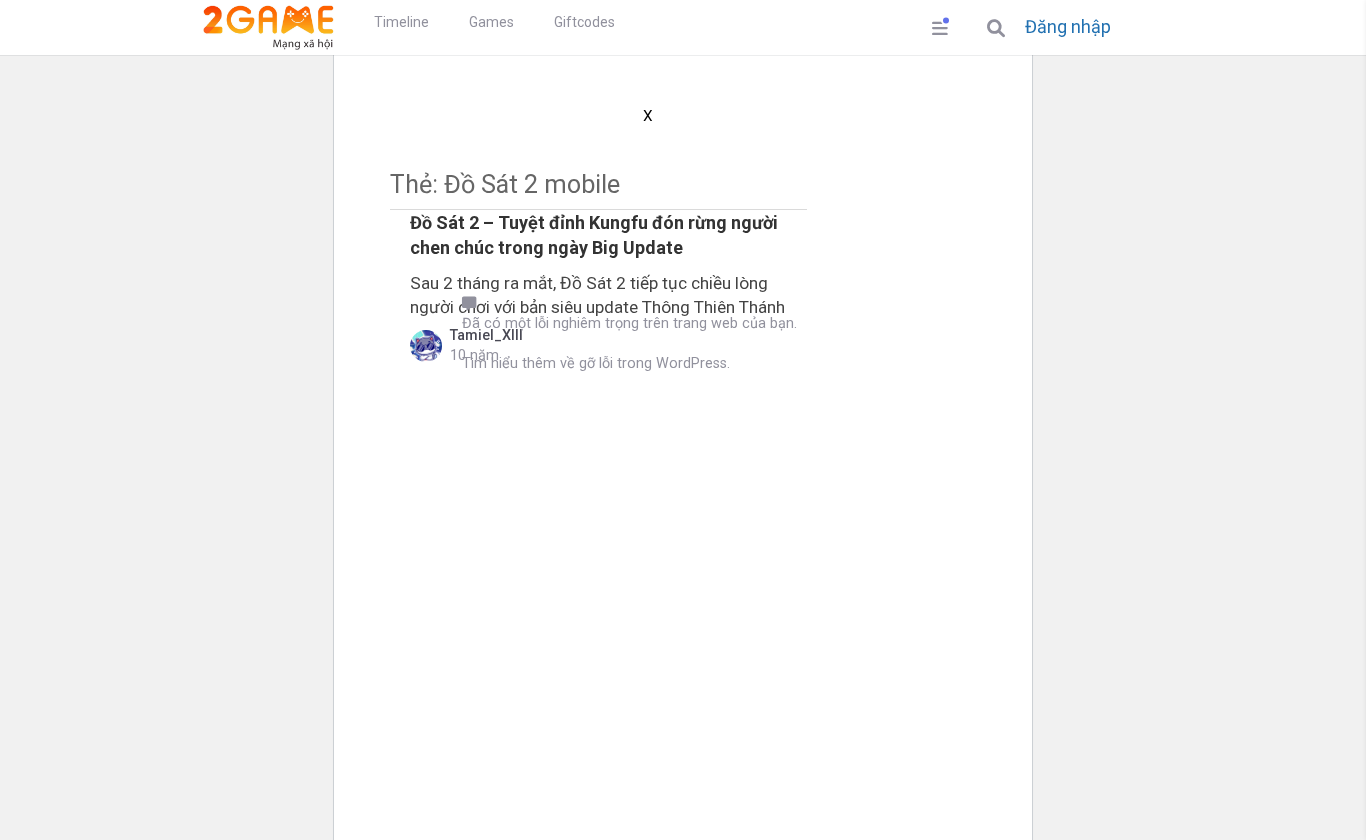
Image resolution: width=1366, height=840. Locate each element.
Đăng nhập (1068, 27)
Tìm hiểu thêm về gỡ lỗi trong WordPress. (596, 363)
